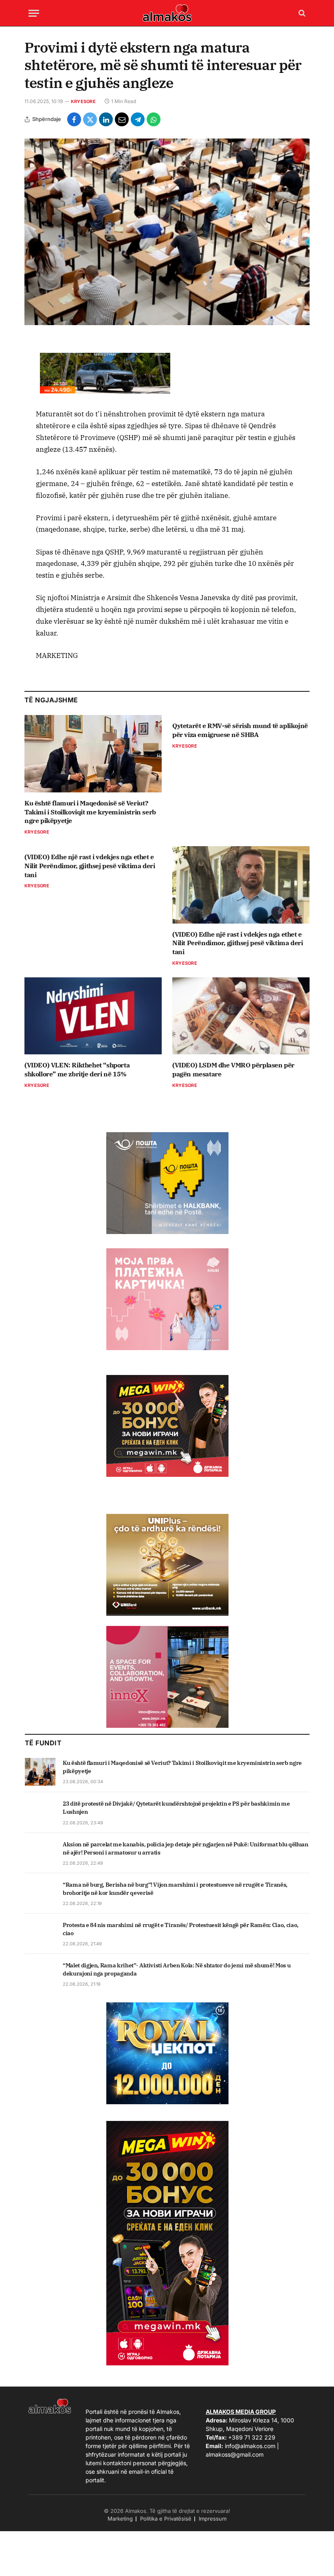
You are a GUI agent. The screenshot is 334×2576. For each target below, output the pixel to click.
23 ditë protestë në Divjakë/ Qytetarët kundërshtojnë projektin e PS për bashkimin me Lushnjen (176, 1808)
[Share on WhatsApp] (154, 119)
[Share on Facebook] (74, 119)
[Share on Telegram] (138, 119)
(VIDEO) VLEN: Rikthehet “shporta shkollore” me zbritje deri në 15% (77, 1069)
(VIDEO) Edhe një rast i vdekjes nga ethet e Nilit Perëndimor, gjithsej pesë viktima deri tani (90, 866)
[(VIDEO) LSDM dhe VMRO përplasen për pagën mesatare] (241, 1016)
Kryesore (83, 101)
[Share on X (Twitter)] (90, 119)
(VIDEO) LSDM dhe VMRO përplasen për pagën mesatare (233, 1069)
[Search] (301, 13)
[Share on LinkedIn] (106, 119)
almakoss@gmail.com (235, 2454)
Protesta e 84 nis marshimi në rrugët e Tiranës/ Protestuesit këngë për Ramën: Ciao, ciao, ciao (181, 1929)
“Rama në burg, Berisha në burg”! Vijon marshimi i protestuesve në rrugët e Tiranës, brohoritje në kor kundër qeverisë (175, 1889)
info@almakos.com (250, 2446)
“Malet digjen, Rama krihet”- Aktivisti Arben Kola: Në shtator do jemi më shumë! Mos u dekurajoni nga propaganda (177, 1969)
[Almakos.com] (167, 13)
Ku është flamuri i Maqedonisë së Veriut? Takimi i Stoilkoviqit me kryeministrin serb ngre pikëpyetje (90, 812)
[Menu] (34, 13)
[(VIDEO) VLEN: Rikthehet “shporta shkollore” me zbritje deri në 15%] (93, 1016)
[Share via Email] (122, 119)
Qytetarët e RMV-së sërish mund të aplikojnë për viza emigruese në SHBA (240, 730)
